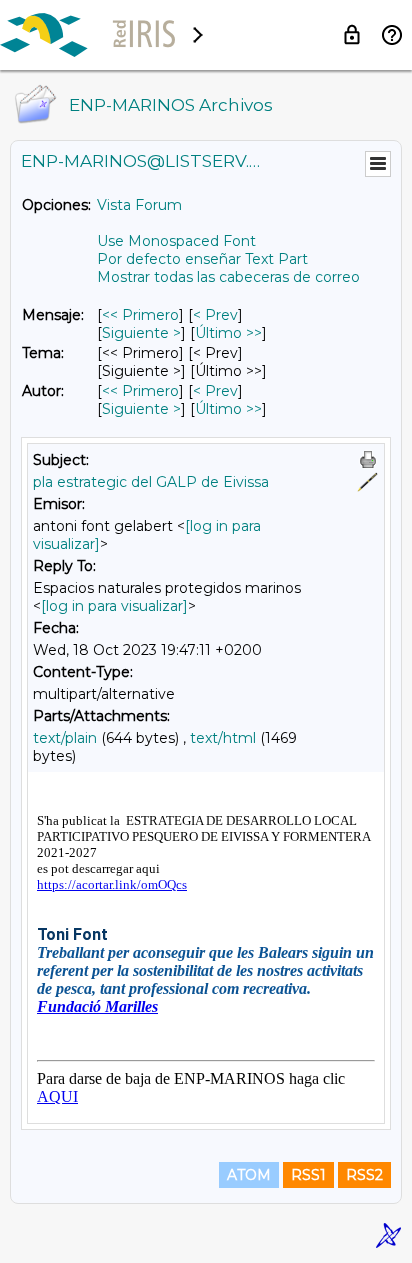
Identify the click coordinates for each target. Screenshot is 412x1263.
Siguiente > (141, 333)
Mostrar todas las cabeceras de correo (228, 277)
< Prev (215, 315)
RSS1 (308, 1175)
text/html (223, 738)
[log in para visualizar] (114, 606)
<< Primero (140, 315)
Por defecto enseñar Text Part (202, 259)
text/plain (65, 738)
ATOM (249, 1175)
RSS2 (364, 1175)
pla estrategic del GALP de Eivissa (151, 482)
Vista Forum (139, 205)
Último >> (228, 333)
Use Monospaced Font (176, 241)
